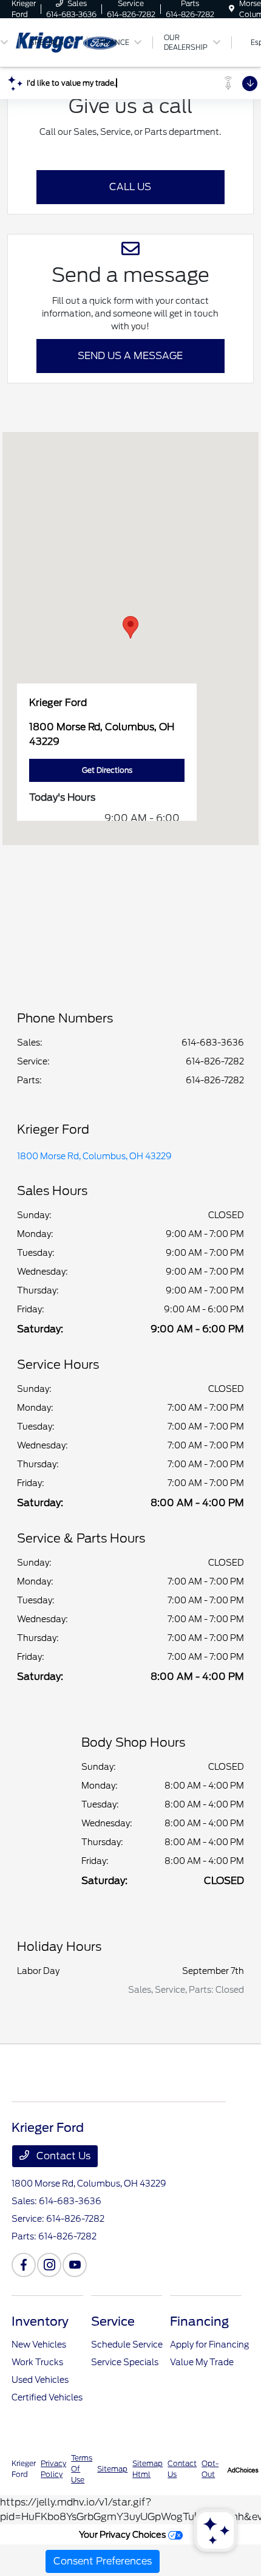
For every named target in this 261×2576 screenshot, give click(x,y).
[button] (130, 627)
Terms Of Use (82, 2469)
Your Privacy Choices (124, 2534)
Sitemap (112, 2469)
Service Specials (125, 2362)
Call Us (130, 187)
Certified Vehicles (47, 2397)
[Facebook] (24, 2265)
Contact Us (62, 2156)
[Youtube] (75, 2265)
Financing (199, 2321)
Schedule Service (127, 2345)
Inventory (40, 2321)
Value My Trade (202, 2362)
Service (113, 2321)
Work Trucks (37, 2362)
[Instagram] (49, 2265)
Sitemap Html (147, 2469)
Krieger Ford (24, 2469)
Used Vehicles (40, 2380)
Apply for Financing (209, 2345)
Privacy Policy (53, 2469)
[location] (232, 9)
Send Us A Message (130, 356)
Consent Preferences (103, 2561)
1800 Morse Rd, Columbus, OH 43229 (94, 1156)
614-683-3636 (213, 1043)
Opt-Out (210, 2469)
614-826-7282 (215, 1061)
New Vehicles (39, 2345)
